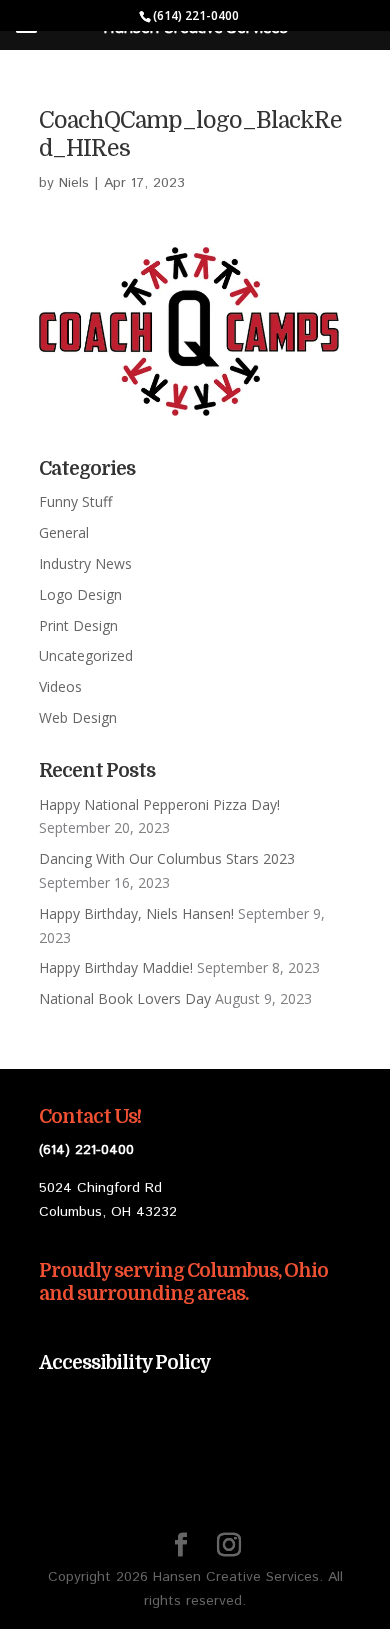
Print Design (78, 625)
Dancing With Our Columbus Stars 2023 (167, 858)
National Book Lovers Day (125, 998)
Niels (74, 183)
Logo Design (80, 594)
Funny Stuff (75, 501)
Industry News (85, 563)
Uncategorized (86, 655)
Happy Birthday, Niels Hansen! (136, 913)
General (64, 532)
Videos (60, 686)
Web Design (78, 717)
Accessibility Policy (125, 1363)
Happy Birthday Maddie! (116, 967)
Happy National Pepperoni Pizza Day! (159, 804)
